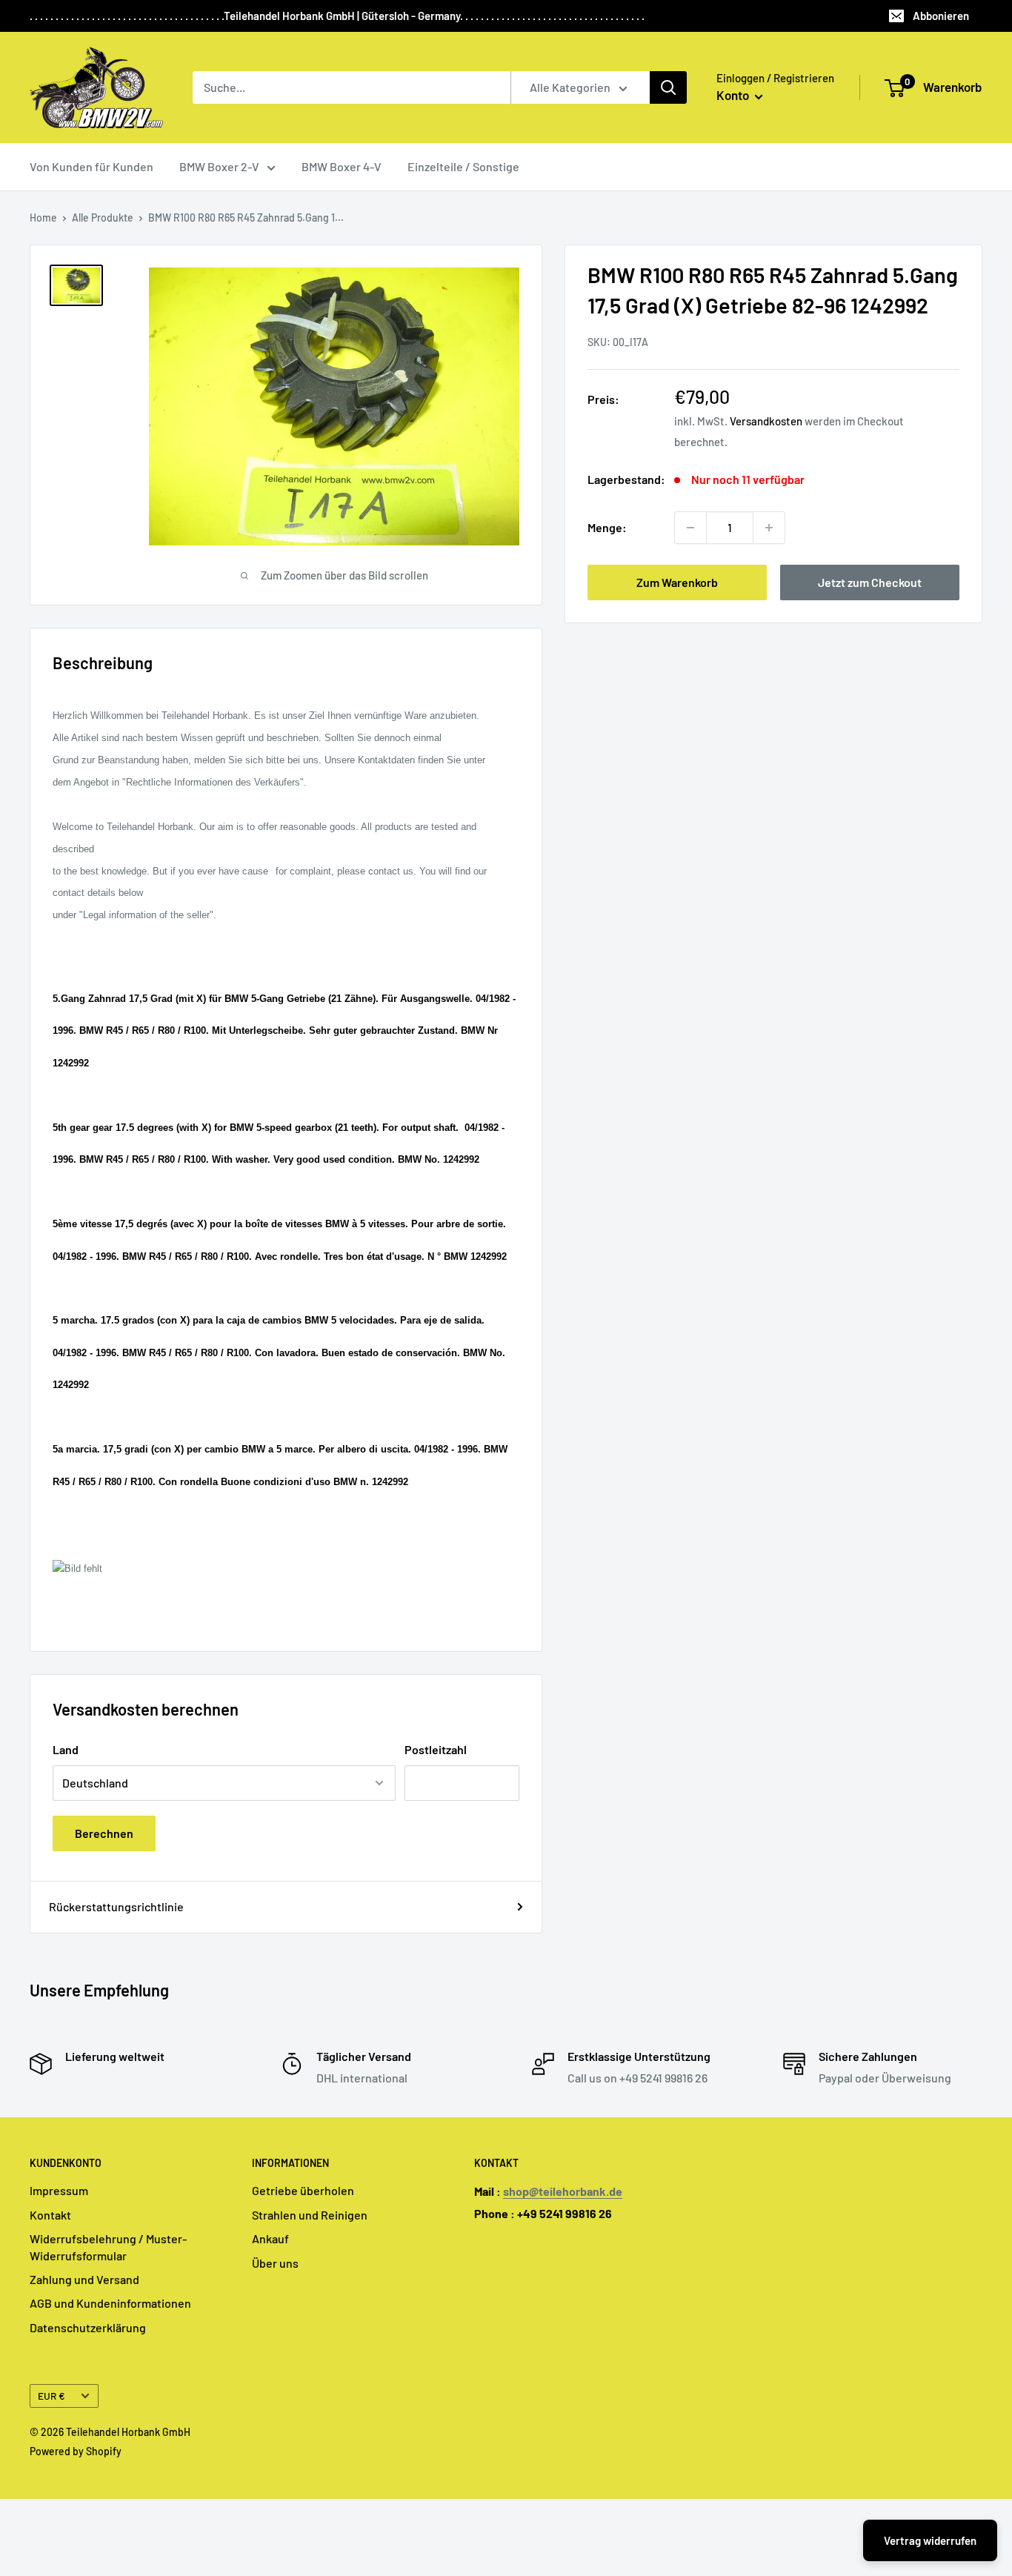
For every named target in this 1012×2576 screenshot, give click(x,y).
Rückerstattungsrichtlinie (116, 1906)
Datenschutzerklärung (88, 2327)
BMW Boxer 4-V (342, 166)
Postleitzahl (436, 1749)
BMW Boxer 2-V (219, 166)
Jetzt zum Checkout (870, 582)
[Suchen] (668, 87)
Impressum (59, 2190)
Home (43, 218)
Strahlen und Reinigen (310, 2215)
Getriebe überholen (303, 2190)
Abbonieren (941, 16)
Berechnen (104, 1833)
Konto (734, 95)
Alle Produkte (103, 218)
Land (66, 1749)
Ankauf (270, 2238)
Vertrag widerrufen (930, 2540)
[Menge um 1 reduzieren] (690, 528)
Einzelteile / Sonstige (463, 166)
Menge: (607, 527)
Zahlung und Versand (84, 2279)
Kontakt (50, 2215)
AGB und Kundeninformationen (110, 2303)
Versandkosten (766, 421)
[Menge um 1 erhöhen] (769, 528)
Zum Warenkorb (677, 582)
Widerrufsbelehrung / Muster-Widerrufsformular (108, 2247)
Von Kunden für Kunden (91, 166)
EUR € (51, 2396)
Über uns (275, 2263)
